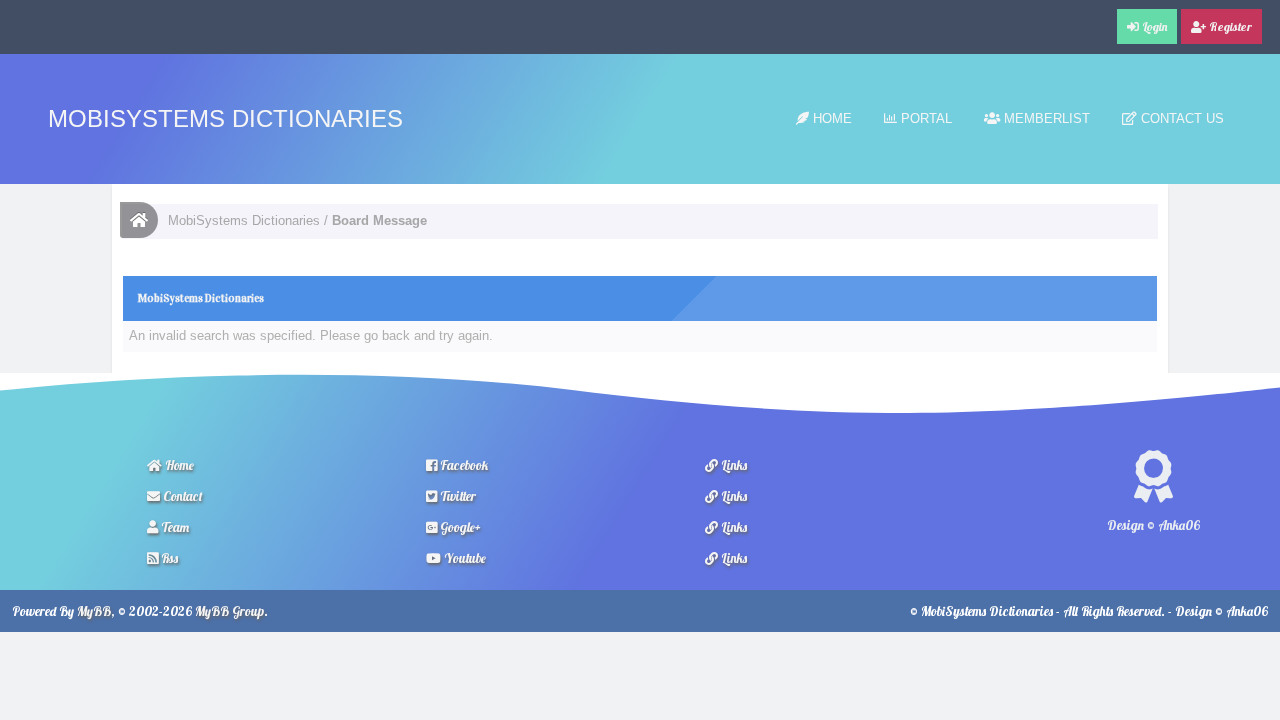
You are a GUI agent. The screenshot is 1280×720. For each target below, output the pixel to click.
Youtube (463, 558)
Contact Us (1180, 118)
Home (830, 118)
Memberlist (1045, 118)
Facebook (462, 465)
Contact (181, 496)
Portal (924, 118)
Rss (168, 558)
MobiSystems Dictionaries (225, 118)
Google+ (459, 527)
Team (173, 527)
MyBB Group (229, 611)
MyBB (94, 611)
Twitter (456, 496)
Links (732, 465)
